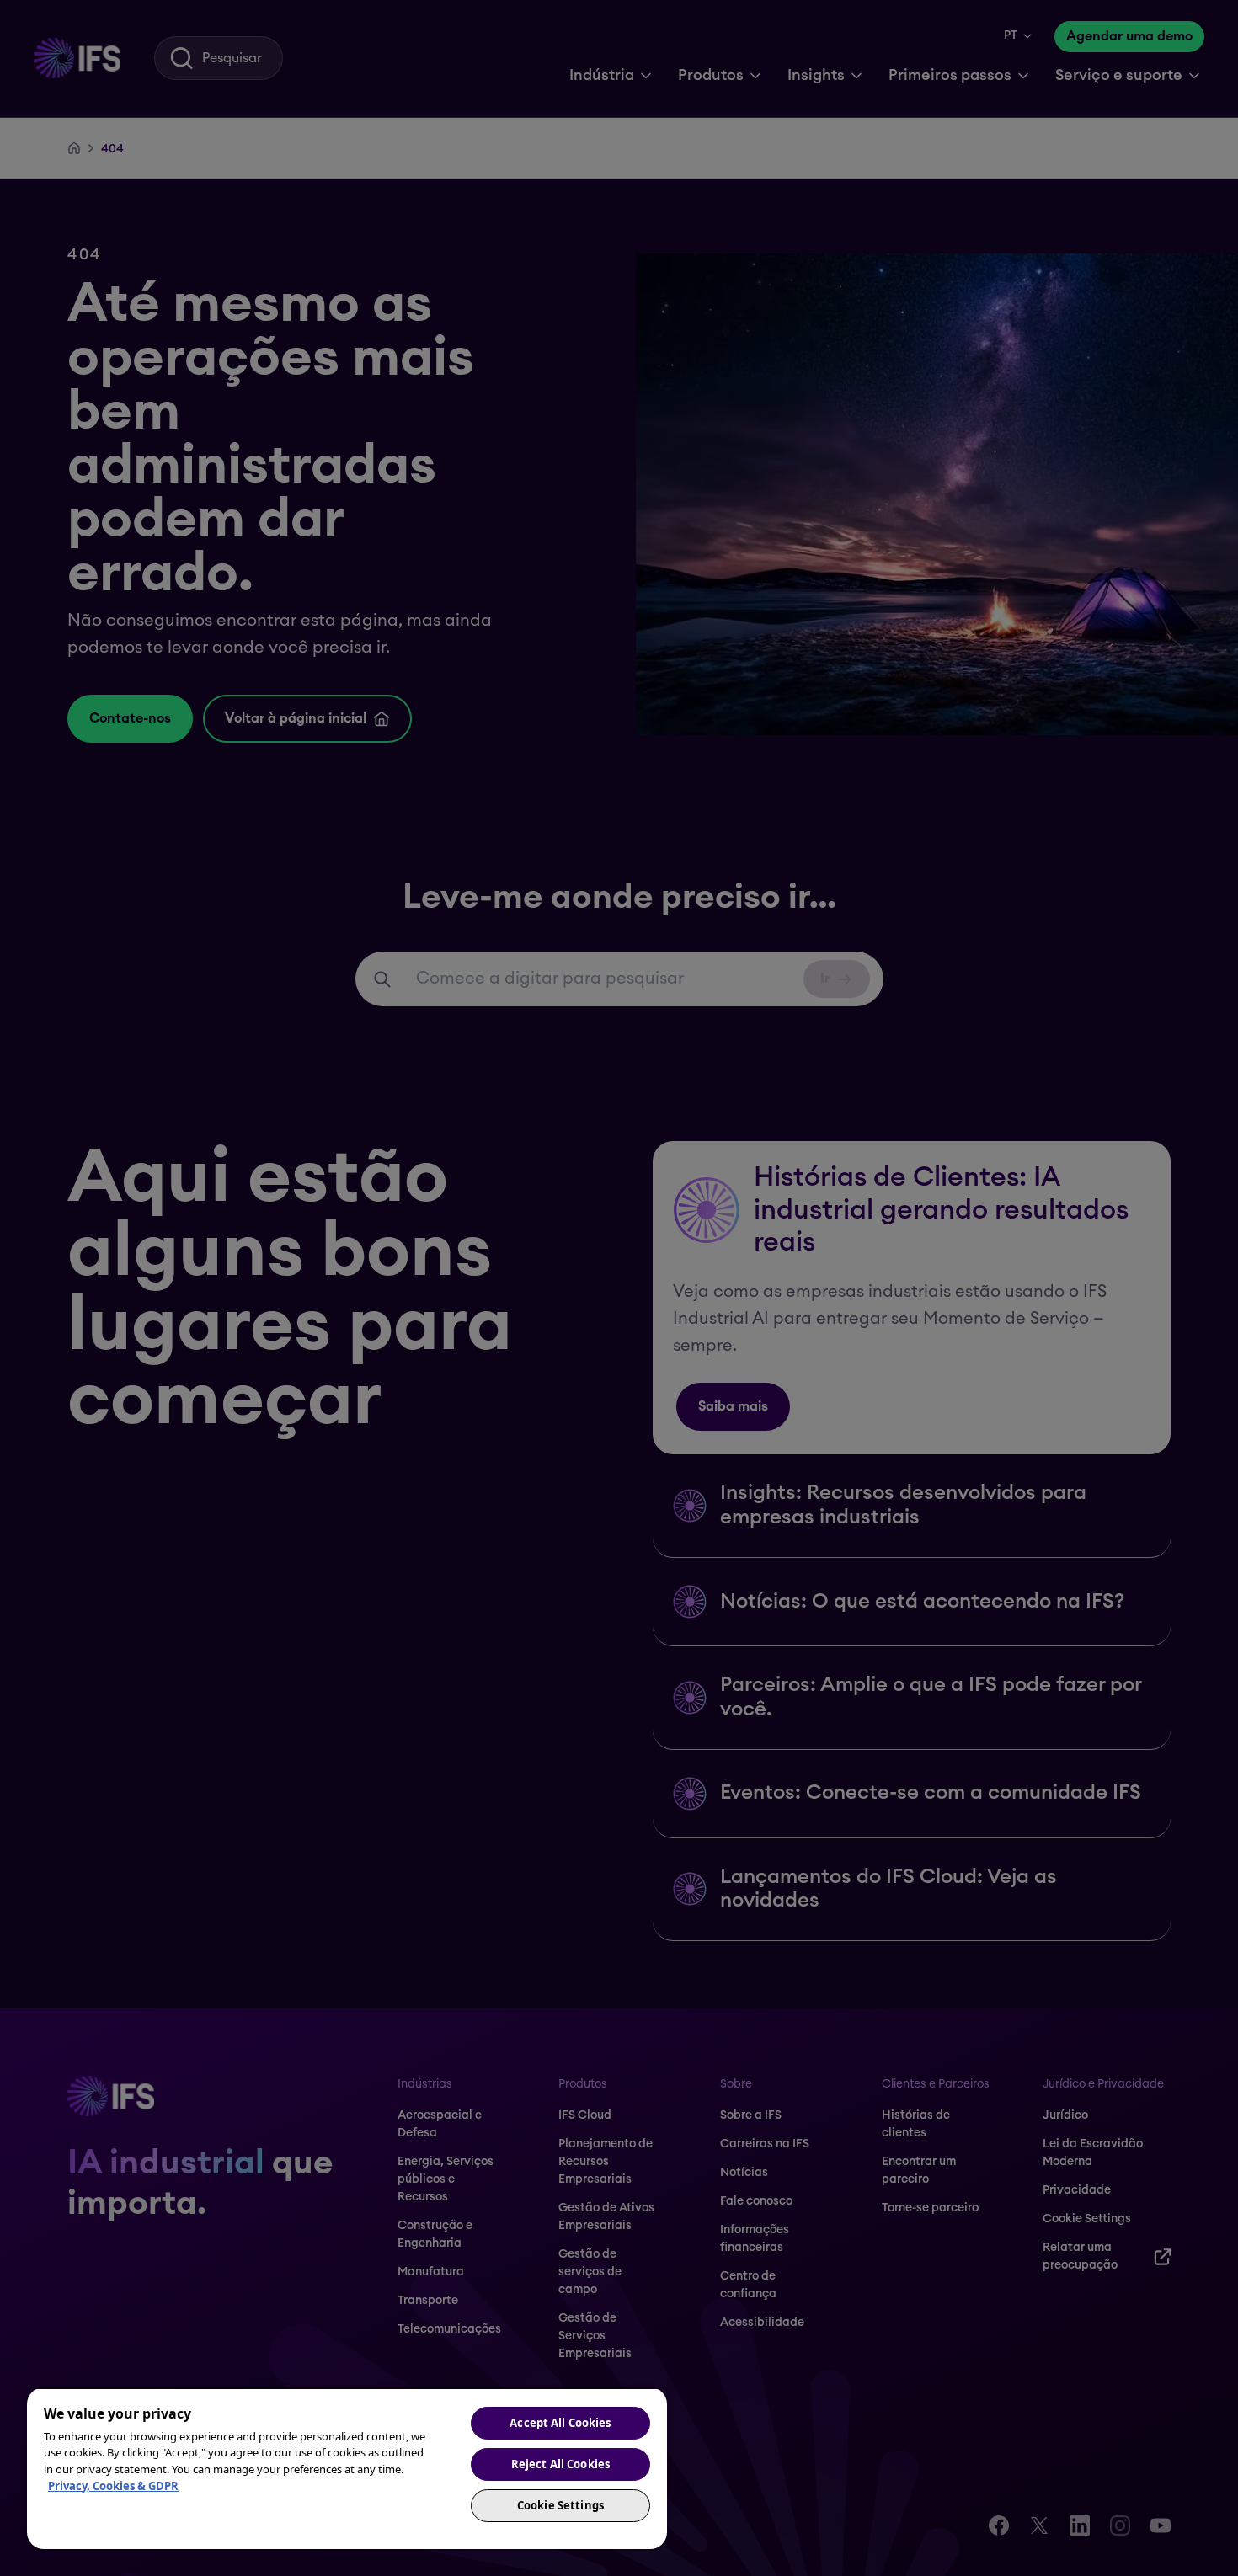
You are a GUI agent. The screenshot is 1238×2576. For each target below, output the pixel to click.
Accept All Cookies (560, 2423)
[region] (347, 2468)
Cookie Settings (560, 2505)
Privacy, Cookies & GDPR (113, 2486)
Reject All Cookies (560, 2464)
